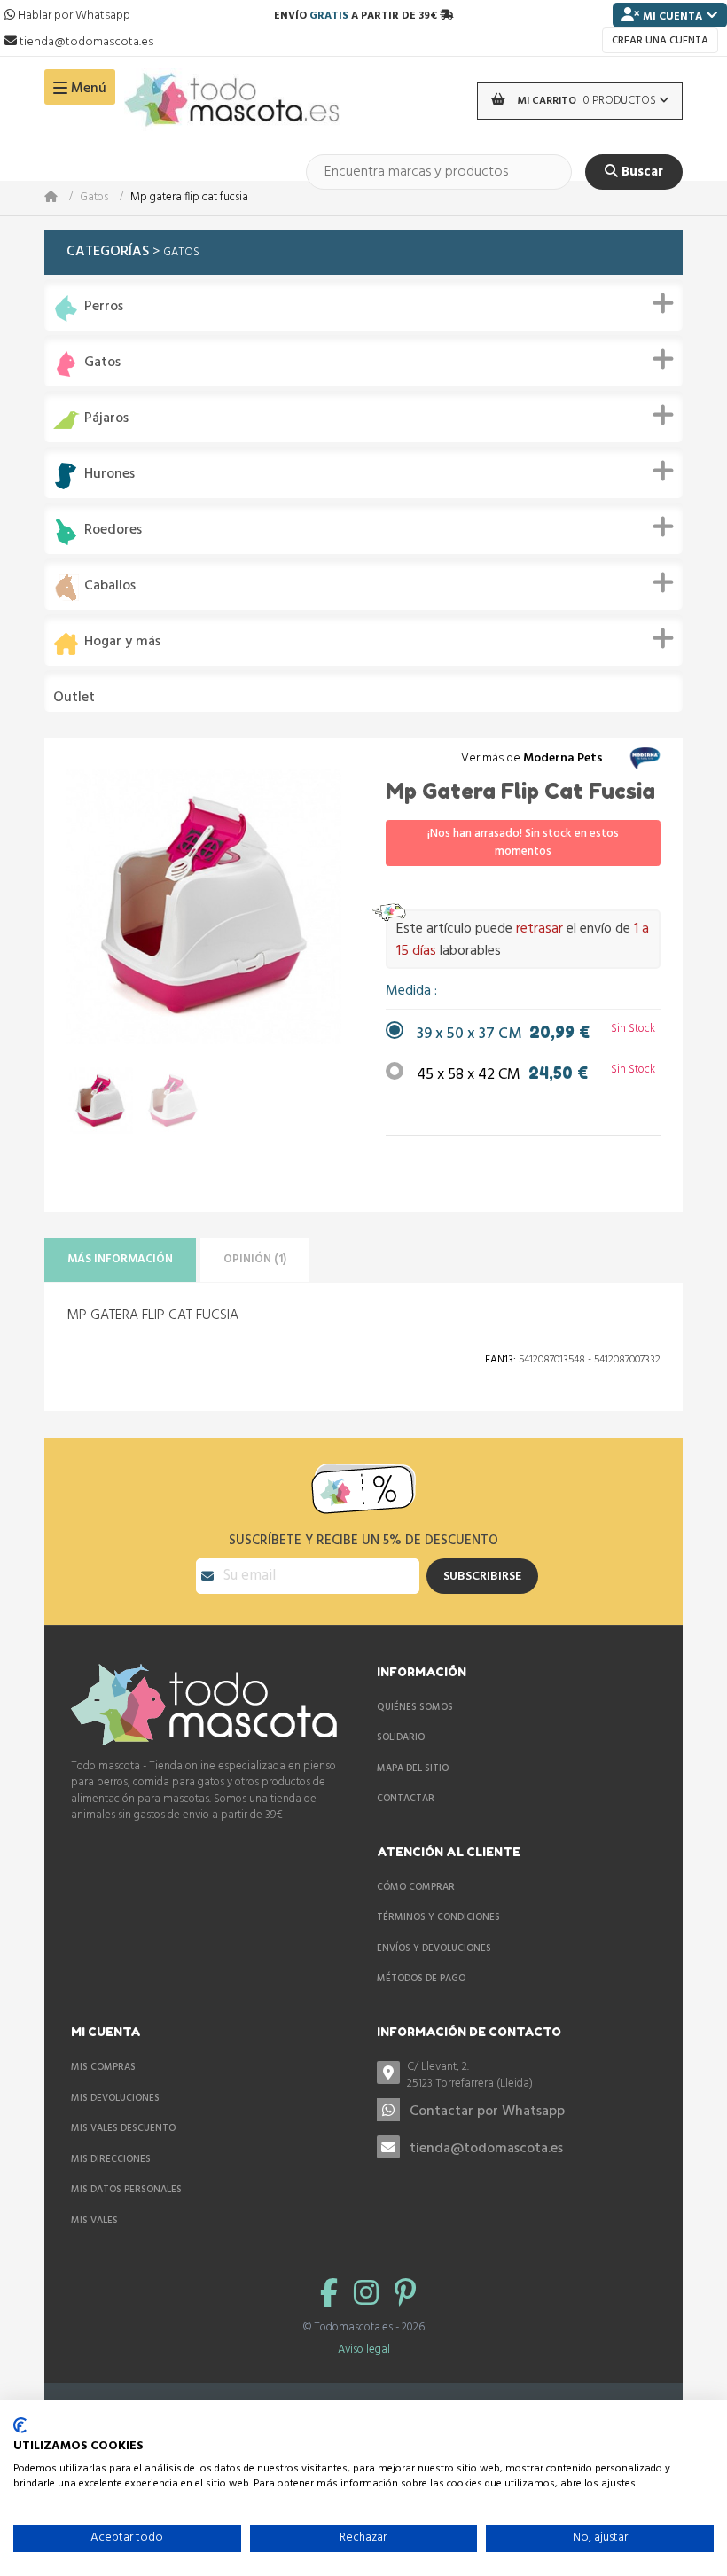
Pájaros (106, 419)
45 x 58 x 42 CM (502, 1075)
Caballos (110, 586)
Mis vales (94, 2221)
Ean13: (500, 1360)
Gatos (94, 198)
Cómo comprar (416, 1887)
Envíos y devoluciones (434, 1948)
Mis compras (103, 2067)
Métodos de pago (421, 1979)
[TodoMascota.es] (232, 101)
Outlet (74, 698)
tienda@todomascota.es (486, 2149)
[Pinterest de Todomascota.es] (405, 2295)
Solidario (401, 1737)
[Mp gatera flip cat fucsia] (100, 1101)
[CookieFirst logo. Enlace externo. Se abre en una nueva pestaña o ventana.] (20, 2425)
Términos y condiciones (438, 1917)
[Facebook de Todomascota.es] (332, 2295)
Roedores (113, 531)
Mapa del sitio (413, 1768)
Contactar (406, 1799)
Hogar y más (122, 642)
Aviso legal (364, 2350)
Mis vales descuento (123, 2128)
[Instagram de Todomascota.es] (370, 2295)
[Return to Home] (62, 198)
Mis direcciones (111, 2159)
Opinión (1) (255, 1259)
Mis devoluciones (115, 2098)
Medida (410, 991)
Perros (104, 307)
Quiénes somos (415, 1707)
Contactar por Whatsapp (487, 2112)
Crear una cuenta (660, 41)
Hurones (109, 475)
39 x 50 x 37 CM (503, 1034)
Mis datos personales (126, 2190)
